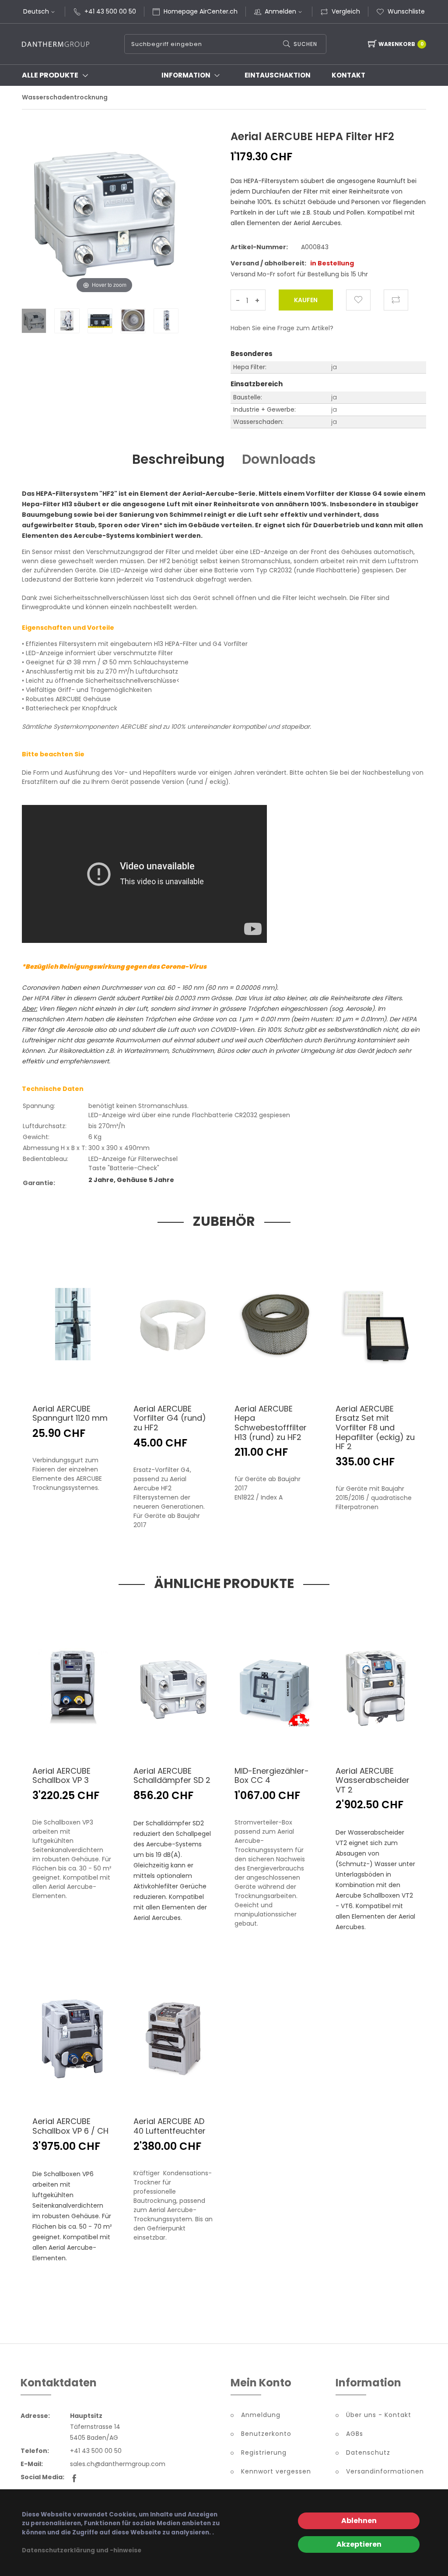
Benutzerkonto (266, 2434)
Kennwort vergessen (276, 2471)
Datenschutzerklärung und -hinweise (82, 2550)
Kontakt (348, 75)
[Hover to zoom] (104, 219)
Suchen (305, 44)
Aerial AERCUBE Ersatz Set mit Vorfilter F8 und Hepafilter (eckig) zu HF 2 (375, 1427)
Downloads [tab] (279, 459)
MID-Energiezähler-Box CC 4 (272, 1776)
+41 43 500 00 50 (110, 11)
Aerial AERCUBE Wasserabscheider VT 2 (373, 1780)
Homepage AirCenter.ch (201, 11)
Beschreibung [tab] (178, 459)
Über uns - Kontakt (379, 2415)
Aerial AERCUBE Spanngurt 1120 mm (70, 1413)
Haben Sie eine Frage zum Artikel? (282, 328)
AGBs (355, 2434)
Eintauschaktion (278, 75)
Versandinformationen (385, 2471)
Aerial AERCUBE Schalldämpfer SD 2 (172, 1776)
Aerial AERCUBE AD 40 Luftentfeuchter (170, 2126)
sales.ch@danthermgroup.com (118, 2464)
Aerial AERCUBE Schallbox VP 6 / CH (70, 2126)
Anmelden (280, 11)
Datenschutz (368, 2452)
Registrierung (264, 2452)
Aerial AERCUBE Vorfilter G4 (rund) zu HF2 (170, 1418)
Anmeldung (261, 2415)
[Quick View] (81, 1377)
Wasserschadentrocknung (65, 97)
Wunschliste (406, 11)
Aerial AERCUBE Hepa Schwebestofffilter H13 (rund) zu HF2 (271, 1423)
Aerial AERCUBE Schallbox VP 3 (61, 1776)
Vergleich (346, 11)
